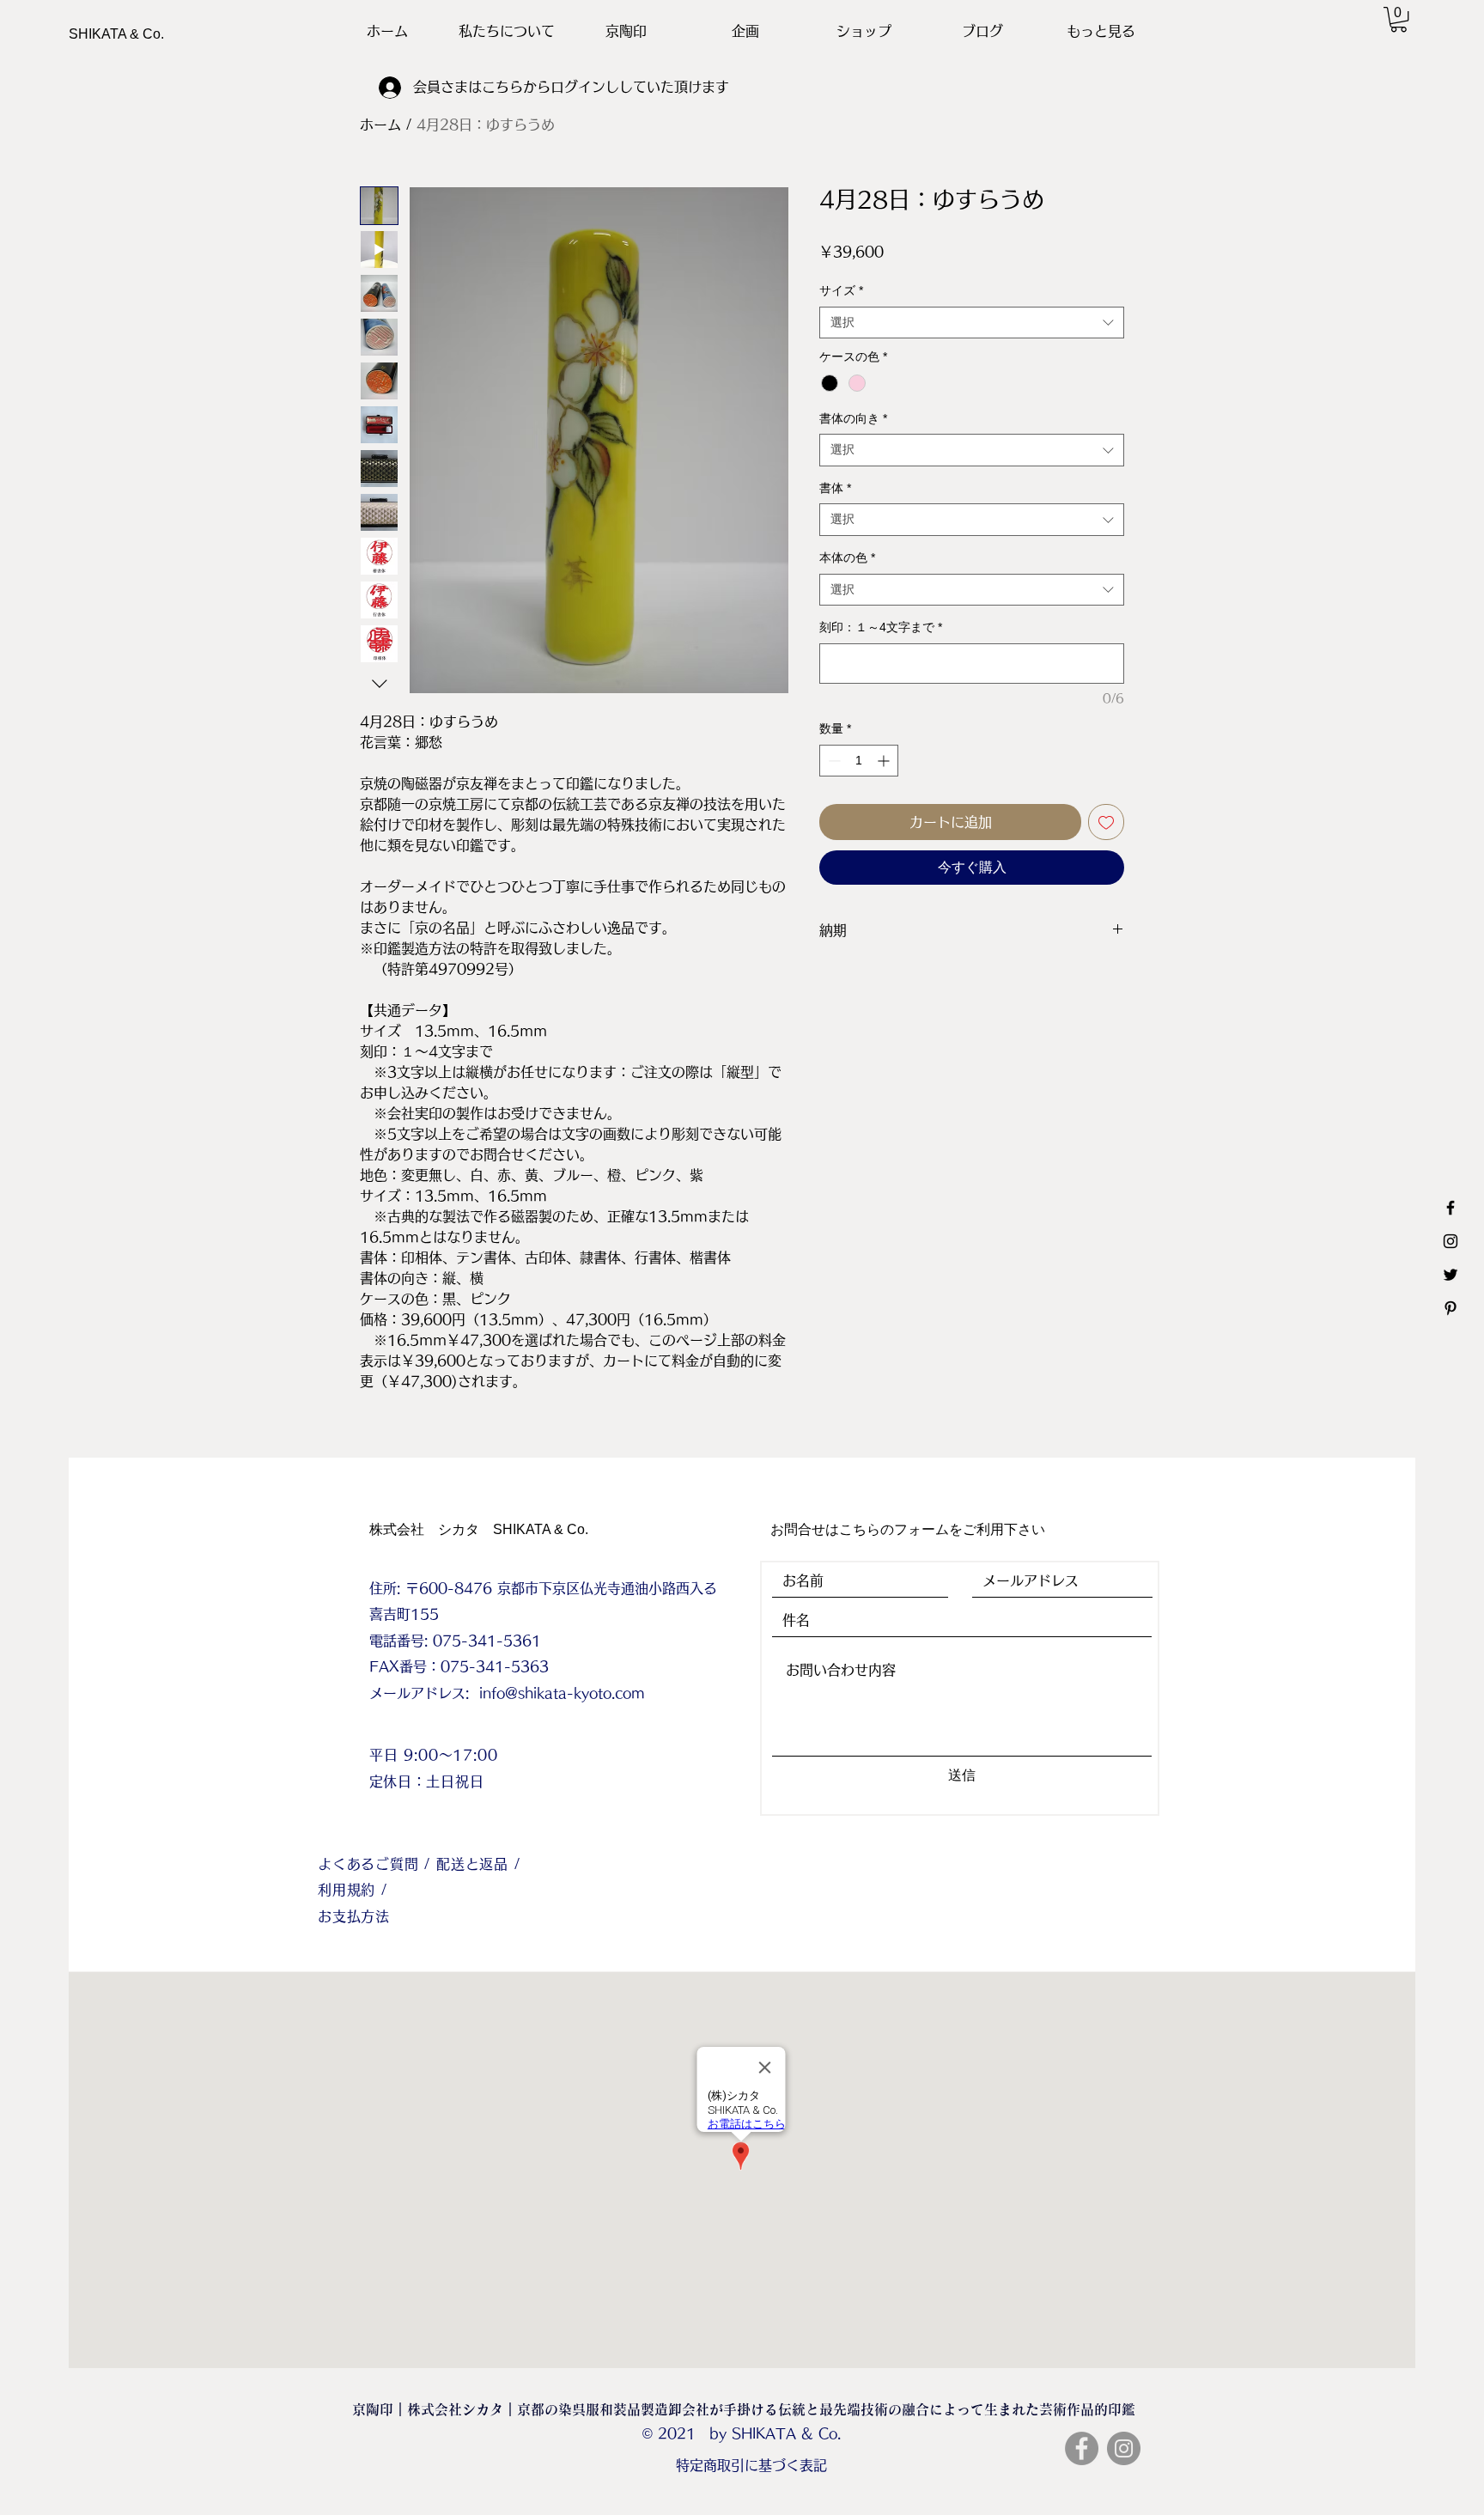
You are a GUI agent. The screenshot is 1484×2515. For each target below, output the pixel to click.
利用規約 (350, 1890)
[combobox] (972, 323)
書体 (835, 488)
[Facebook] (1082, 2448)
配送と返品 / (478, 1864)
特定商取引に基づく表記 (751, 2465)
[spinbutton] (859, 761)
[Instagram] (1124, 2448)
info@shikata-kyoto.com (562, 1693)
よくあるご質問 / (377, 1864)
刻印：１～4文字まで (881, 627)
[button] (1399, 19)
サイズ (841, 290)
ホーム (380, 125)
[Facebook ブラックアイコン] (1451, 1208)
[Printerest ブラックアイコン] (1451, 1308)
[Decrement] (833, 761)
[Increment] (885, 761)
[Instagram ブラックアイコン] (1451, 1241)
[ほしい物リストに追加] (1106, 822)
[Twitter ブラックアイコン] (1451, 1275)
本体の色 (847, 557)
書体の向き (853, 418)
